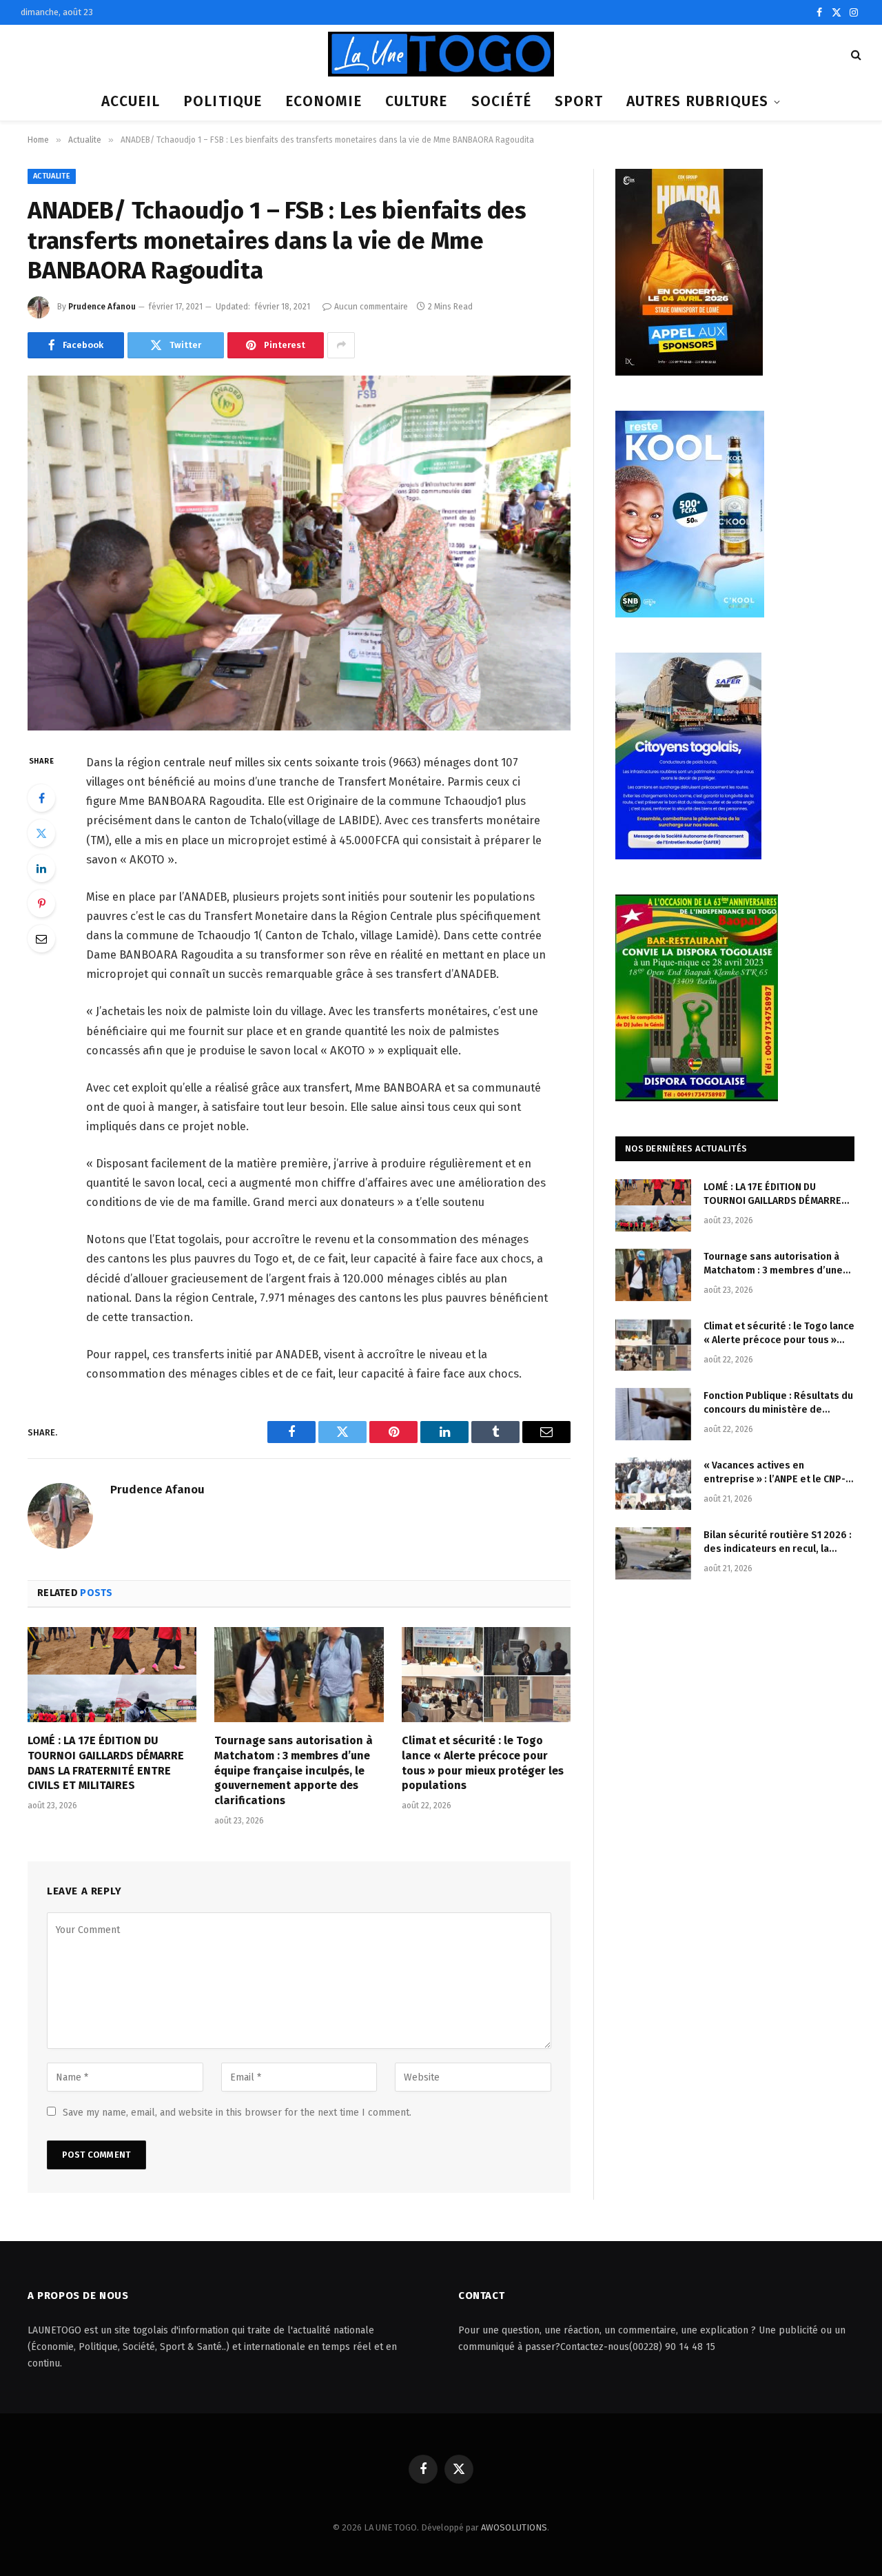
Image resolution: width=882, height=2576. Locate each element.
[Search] (855, 54)
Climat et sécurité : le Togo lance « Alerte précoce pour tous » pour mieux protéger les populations (483, 1763)
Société (501, 101)
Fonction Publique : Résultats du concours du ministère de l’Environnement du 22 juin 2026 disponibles (778, 1403)
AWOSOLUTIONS (514, 2527)
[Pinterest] (41, 903)
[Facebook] (41, 798)
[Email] (41, 939)
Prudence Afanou (102, 307)
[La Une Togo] (441, 54)
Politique (222, 101)
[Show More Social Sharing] (341, 345)
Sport (579, 101)
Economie (324, 101)
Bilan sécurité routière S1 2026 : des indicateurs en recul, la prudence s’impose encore (778, 1543)
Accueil (131, 101)
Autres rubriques (697, 101)
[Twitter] (41, 833)
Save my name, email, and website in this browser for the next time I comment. (237, 2113)
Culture (416, 101)
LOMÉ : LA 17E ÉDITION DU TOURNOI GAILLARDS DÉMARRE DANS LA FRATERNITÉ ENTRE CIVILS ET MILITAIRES (106, 1763)
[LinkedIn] (41, 868)
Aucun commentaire (371, 307)
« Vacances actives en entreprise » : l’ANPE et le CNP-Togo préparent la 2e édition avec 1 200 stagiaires (775, 1473)
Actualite (52, 176)
